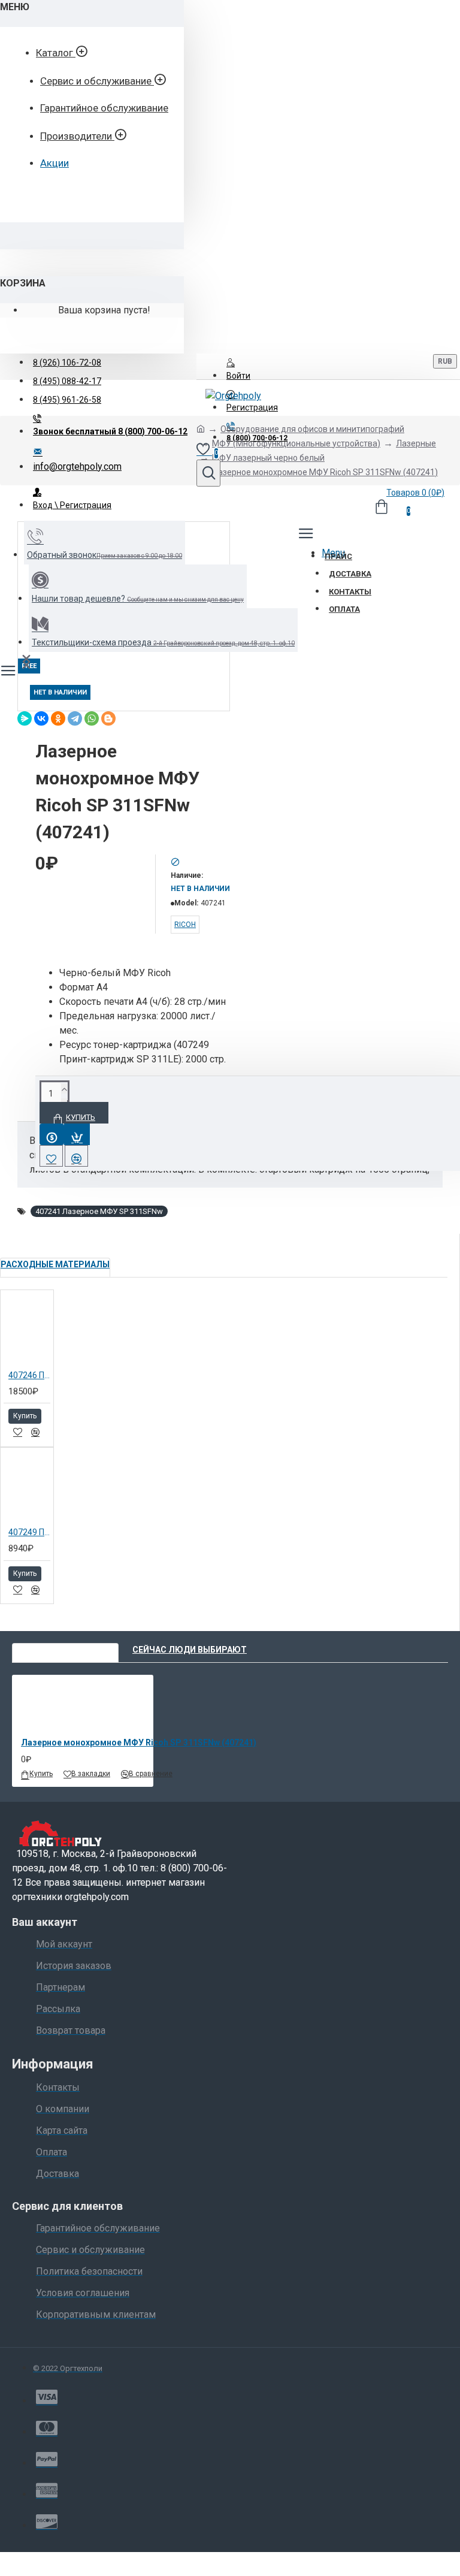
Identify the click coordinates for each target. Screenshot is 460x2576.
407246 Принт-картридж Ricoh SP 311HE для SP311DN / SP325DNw (29, 1375)
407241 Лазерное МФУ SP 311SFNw (99, 1211)
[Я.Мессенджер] (25, 718)
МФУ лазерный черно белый (268, 458)
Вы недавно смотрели (65, 1650)
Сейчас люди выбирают (190, 1650)
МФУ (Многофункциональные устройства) (296, 443)
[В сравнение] (35, 1432)
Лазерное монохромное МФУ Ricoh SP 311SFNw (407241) (139, 1743)
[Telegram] (75, 718)
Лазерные (416, 443)
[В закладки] (18, 1432)
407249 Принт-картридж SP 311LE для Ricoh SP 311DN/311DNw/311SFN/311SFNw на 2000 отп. (29, 1532)
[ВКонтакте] (41, 718)
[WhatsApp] (92, 718)
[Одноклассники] (58, 718)
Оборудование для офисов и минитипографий (312, 429)
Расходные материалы (55, 1264)
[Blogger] (108, 718)
